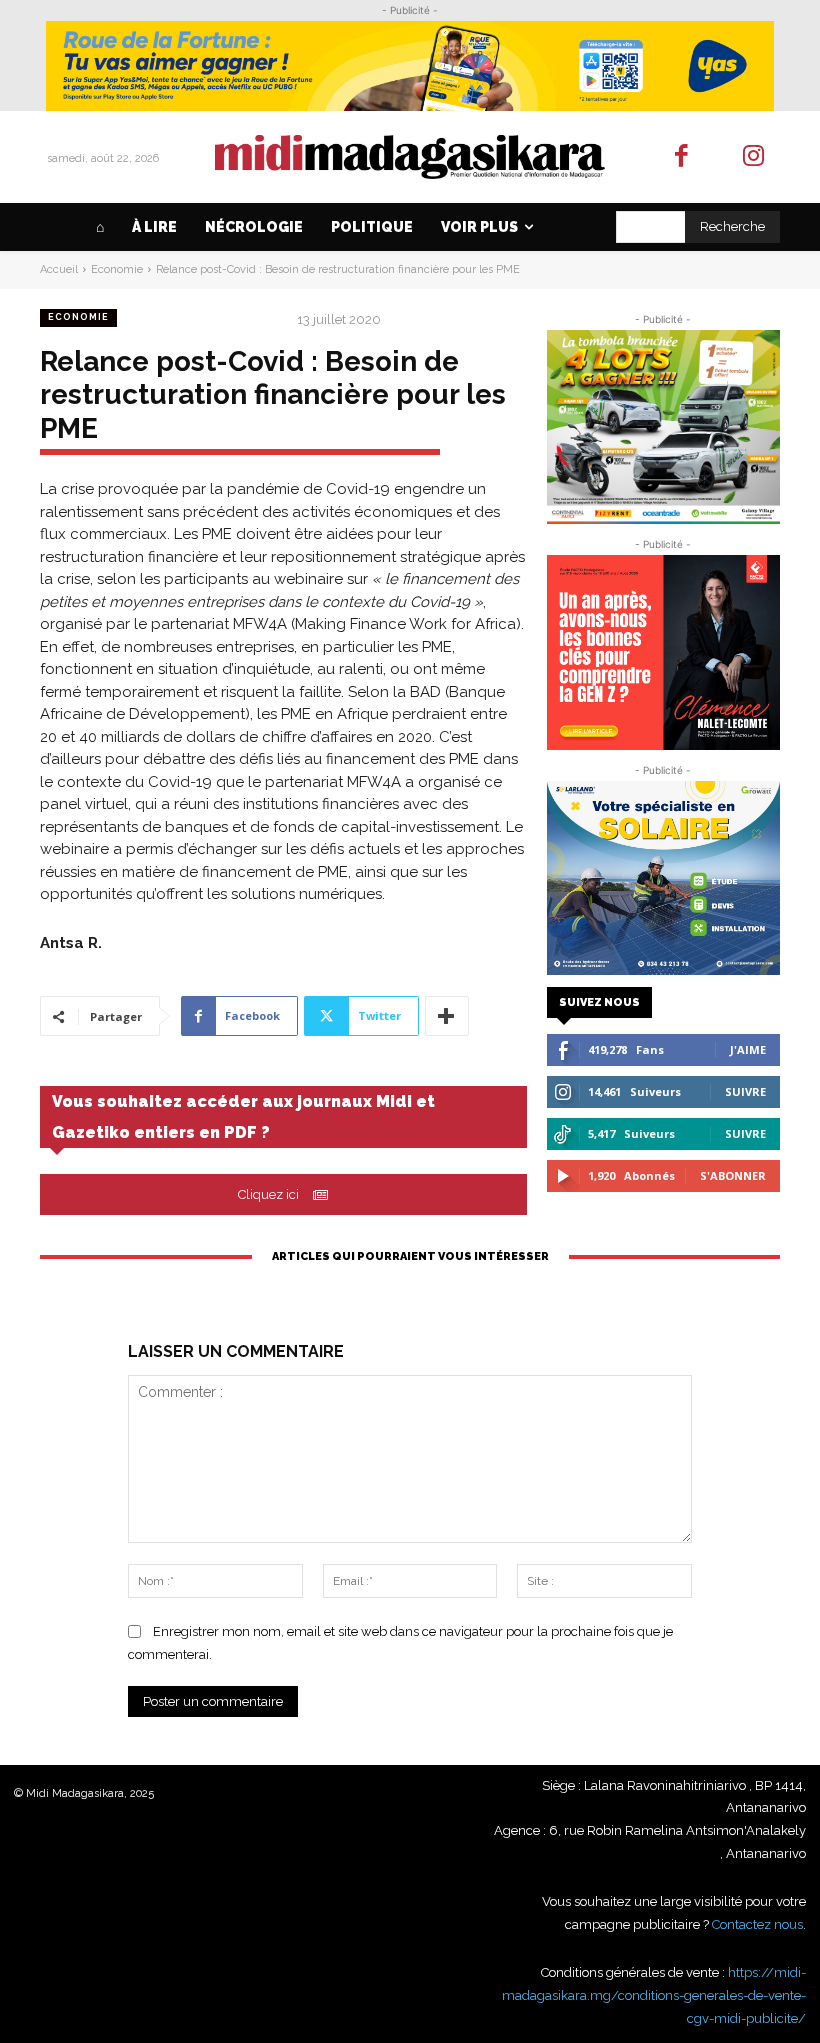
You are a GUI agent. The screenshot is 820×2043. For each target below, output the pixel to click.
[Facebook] (681, 157)
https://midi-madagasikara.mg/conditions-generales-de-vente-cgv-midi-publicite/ (654, 1995)
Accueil (59, 269)
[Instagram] (754, 157)
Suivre (745, 1091)
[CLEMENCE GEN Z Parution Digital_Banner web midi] (663, 652)
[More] (447, 1016)
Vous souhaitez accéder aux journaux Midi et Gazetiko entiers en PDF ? (243, 1117)
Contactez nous (757, 1924)
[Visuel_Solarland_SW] (663, 878)
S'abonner (733, 1175)
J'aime (748, 1049)
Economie (117, 269)
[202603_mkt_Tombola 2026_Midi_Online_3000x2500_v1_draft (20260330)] (663, 427)
